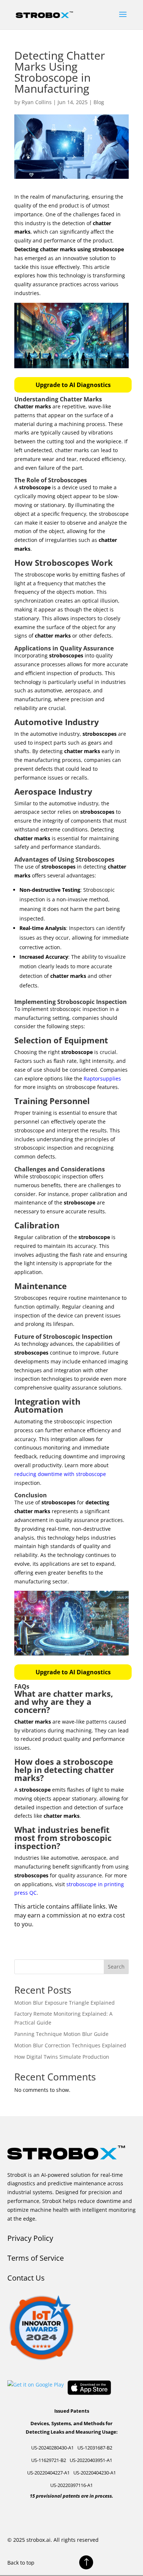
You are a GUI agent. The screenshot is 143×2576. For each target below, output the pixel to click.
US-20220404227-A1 (48, 2473)
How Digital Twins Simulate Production (62, 2057)
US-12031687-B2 (95, 2448)
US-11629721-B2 (49, 2460)
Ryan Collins (37, 102)
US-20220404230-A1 (95, 2473)
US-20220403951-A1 (91, 2460)
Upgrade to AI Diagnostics (73, 385)
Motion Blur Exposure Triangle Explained (65, 2003)
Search (116, 1967)
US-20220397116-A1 (71, 2485)
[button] (73, 385)
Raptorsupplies (102, 1078)
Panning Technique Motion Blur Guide (61, 2034)
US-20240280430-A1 (52, 2448)
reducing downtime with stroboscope (60, 1474)
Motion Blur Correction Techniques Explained (70, 2045)
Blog (99, 102)
